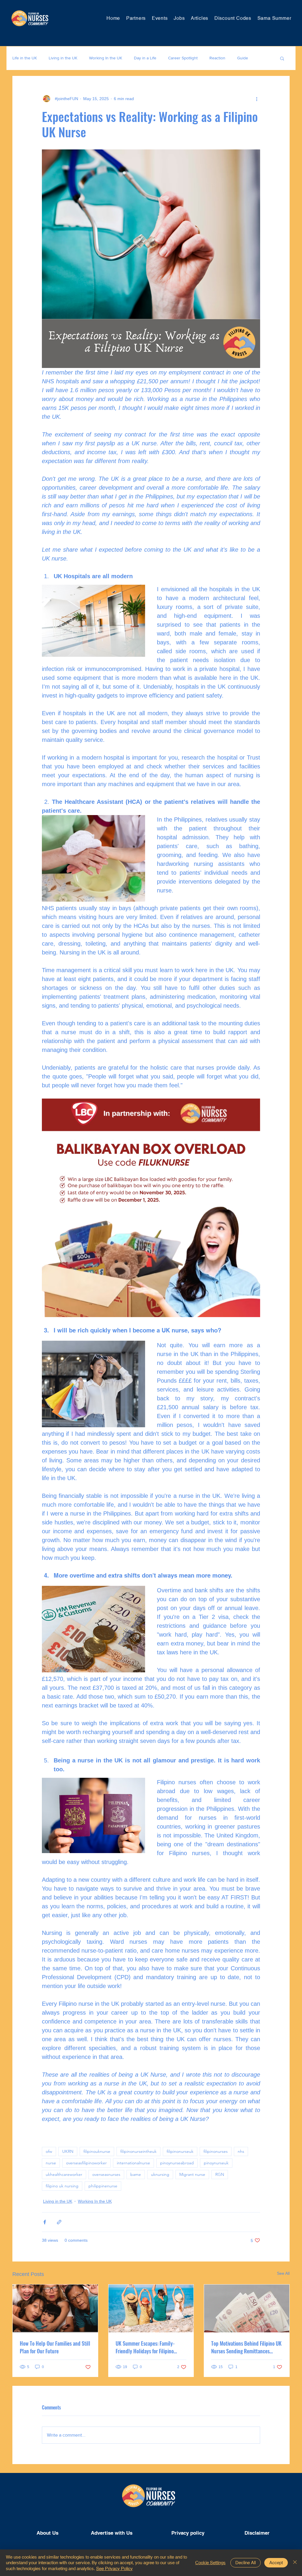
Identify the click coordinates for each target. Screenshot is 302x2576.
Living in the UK (63, 58)
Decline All (246, 2563)
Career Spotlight (183, 58)
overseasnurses (106, 2174)
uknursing (160, 2174)
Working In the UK (106, 58)
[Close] (295, 2563)
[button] (282, 58)
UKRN (68, 2151)
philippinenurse (103, 2186)
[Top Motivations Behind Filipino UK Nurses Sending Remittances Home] (247, 2308)
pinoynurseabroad (177, 2163)
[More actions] (257, 99)
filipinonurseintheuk (138, 2151)
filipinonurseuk (180, 2151)
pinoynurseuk (216, 2163)
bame (136, 2174)
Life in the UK (25, 58)
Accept (276, 2563)
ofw (49, 2151)
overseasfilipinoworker (86, 2163)
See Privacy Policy (114, 2568)
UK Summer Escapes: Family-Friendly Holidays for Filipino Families (145, 2347)
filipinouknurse (97, 2151)
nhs (241, 2151)
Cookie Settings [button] (210, 2563)
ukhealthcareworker (64, 2174)
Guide (243, 58)
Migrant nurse (192, 2174)
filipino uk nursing (62, 2186)
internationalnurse (133, 2163)
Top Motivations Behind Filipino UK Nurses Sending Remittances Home (246, 2347)
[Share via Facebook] (45, 2222)
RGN (220, 2174)
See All (283, 2273)
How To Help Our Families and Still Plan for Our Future (55, 2347)
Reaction (217, 58)
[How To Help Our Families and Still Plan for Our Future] (55, 2308)
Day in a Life (145, 58)
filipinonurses (216, 2151)
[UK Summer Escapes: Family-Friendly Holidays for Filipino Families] (151, 2308)
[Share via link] (59, 2222)
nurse (51, 2163)
